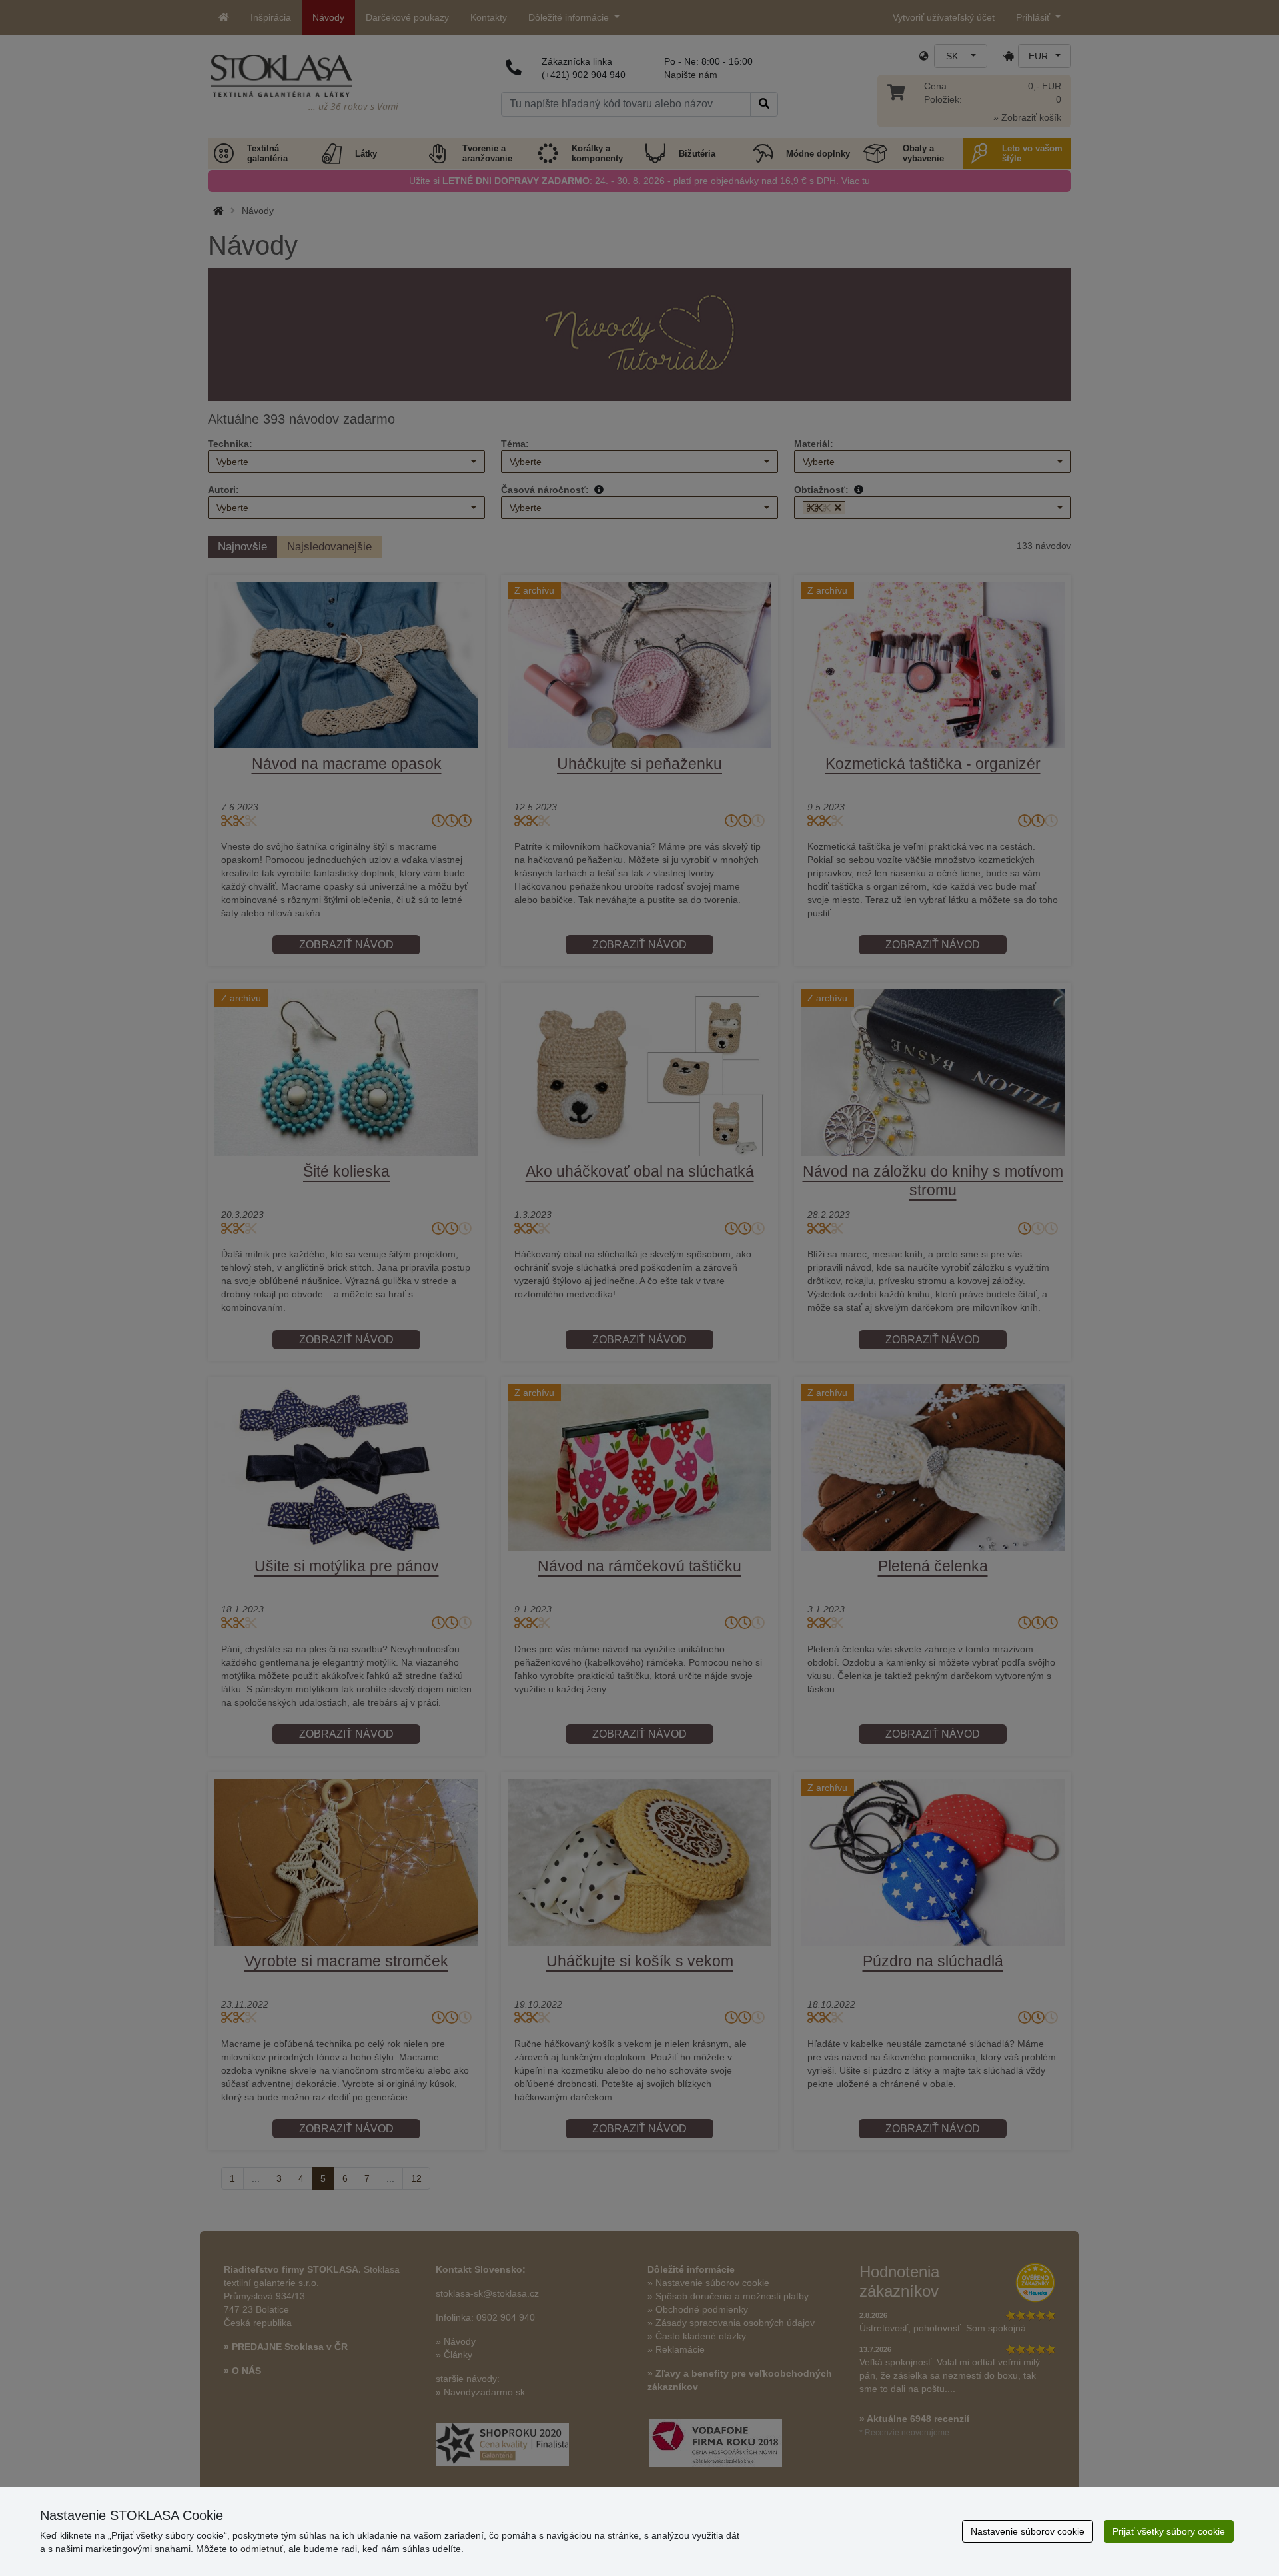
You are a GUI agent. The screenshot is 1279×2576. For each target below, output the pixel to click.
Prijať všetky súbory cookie (1169, 2531)
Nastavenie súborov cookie (1028, 2531)
